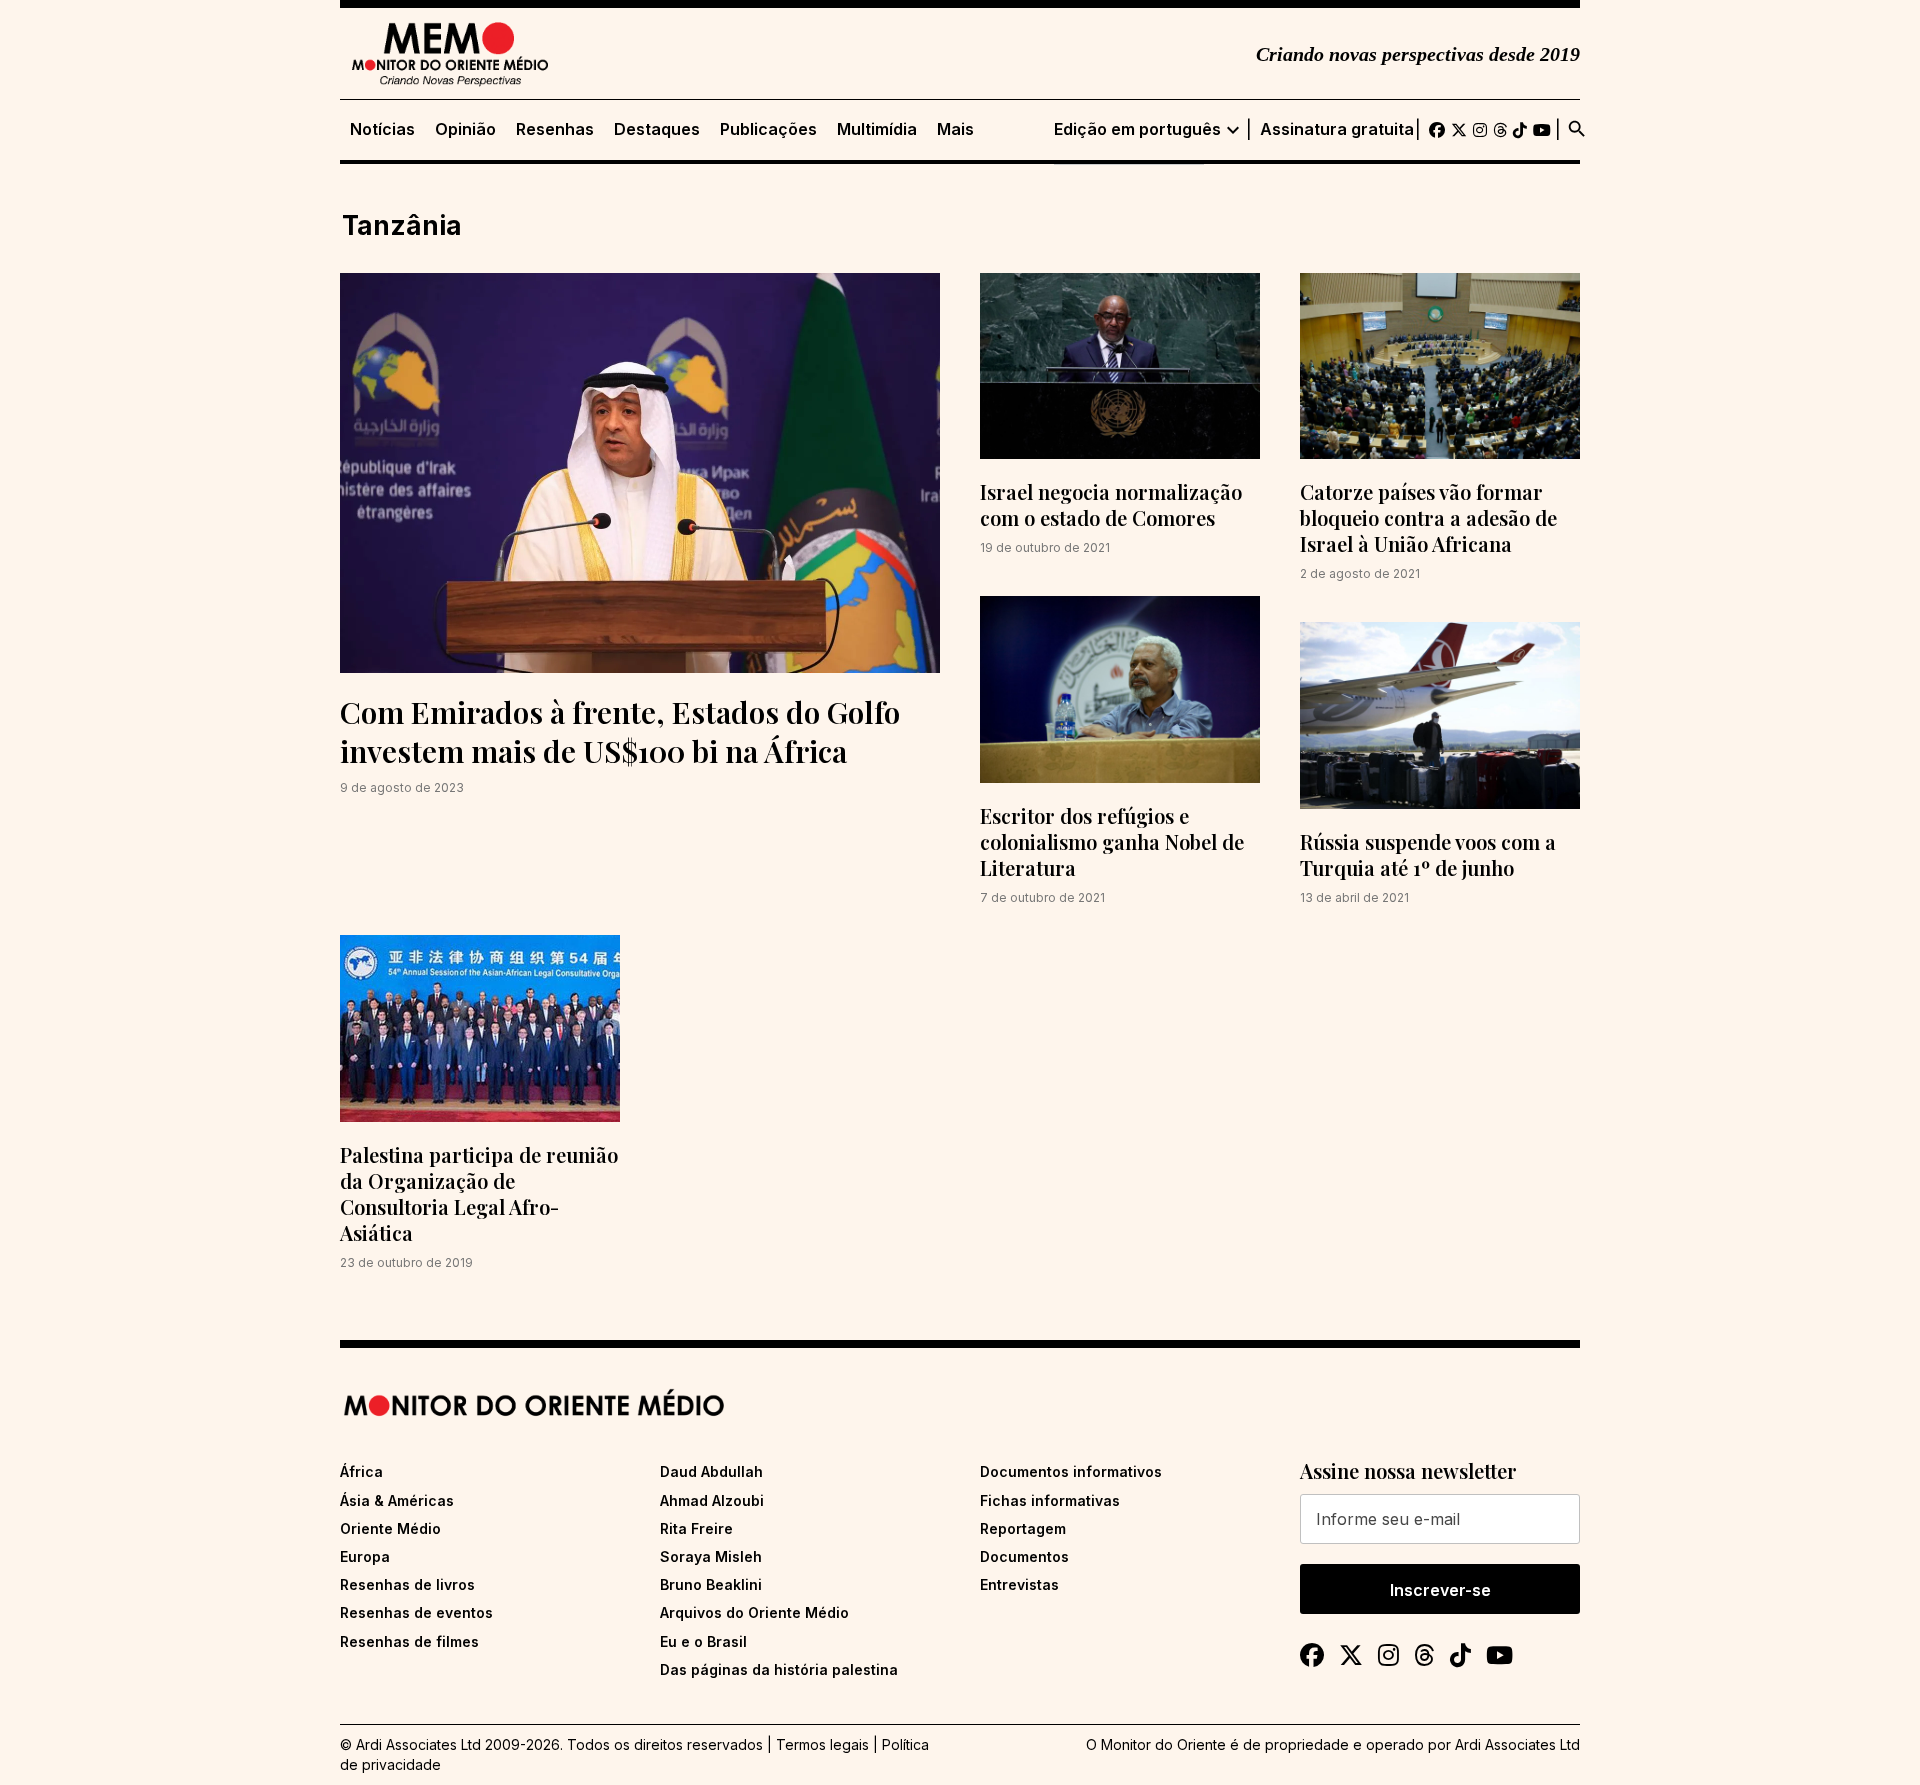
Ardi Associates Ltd (1517, 1744)
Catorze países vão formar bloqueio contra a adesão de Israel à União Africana (1428, 517)
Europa (365, 1556)
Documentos (1024, 1556)
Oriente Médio (390, 1528)
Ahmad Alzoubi (712, 1500)
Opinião (465, 129)
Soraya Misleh (711, 1556)
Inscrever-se (1440, 1590)
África (361, 1471)
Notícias (382, 129)
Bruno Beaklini (711, 1584)
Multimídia (877, 129)
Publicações (768, 129)
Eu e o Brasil (703, 1641)
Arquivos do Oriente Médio (754, 1612)
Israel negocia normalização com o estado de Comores (1111, 504)
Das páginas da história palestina (779, 1669)
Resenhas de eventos (416, 1612)
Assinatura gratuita (1337, 129)
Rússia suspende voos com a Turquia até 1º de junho (1428, 854)
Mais (955, 129)
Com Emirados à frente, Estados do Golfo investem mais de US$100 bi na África (620, 731)
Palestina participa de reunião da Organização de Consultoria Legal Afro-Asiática (479, 1193)
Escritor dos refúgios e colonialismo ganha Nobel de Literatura (1112, 841)
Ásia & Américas (397, 1500)
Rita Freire (696, 1528)
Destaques (657, 129)
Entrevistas (1019, 1584)
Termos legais (822, 1744)
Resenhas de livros (407, 1584)
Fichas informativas (1050, 1500)
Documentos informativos (1071, 1471)
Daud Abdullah (711, 1471)
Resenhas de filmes (409, 1641)
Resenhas (555, 129)
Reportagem (1023, 1528)
